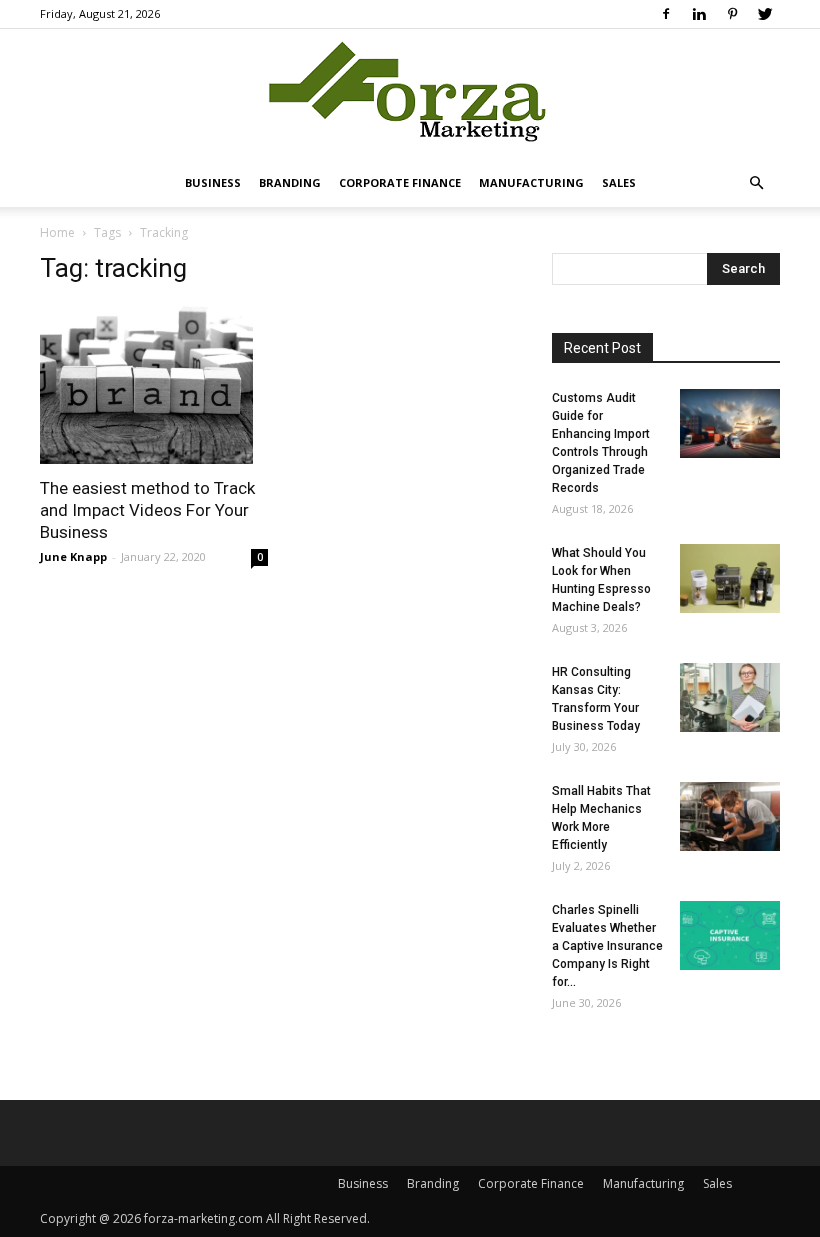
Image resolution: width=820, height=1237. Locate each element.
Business (213, 182)
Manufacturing (531, 182)
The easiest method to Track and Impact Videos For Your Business (147, 510)
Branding (290, 182)
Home (57, 232)
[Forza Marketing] (410, 95)
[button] (756, 183)
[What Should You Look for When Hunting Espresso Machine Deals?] (730, 578)
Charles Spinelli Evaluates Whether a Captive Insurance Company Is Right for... (607, 946)
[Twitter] (765, 14)
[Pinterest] (732, 14)
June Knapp (73, 556)
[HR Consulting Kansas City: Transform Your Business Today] (730, 697)
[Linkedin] (699, 14)
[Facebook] (666, 14)
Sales (619, 182)
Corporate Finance (400, 182)
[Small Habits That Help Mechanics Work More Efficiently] (730, 816)
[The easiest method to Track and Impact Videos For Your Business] (154, 384)
